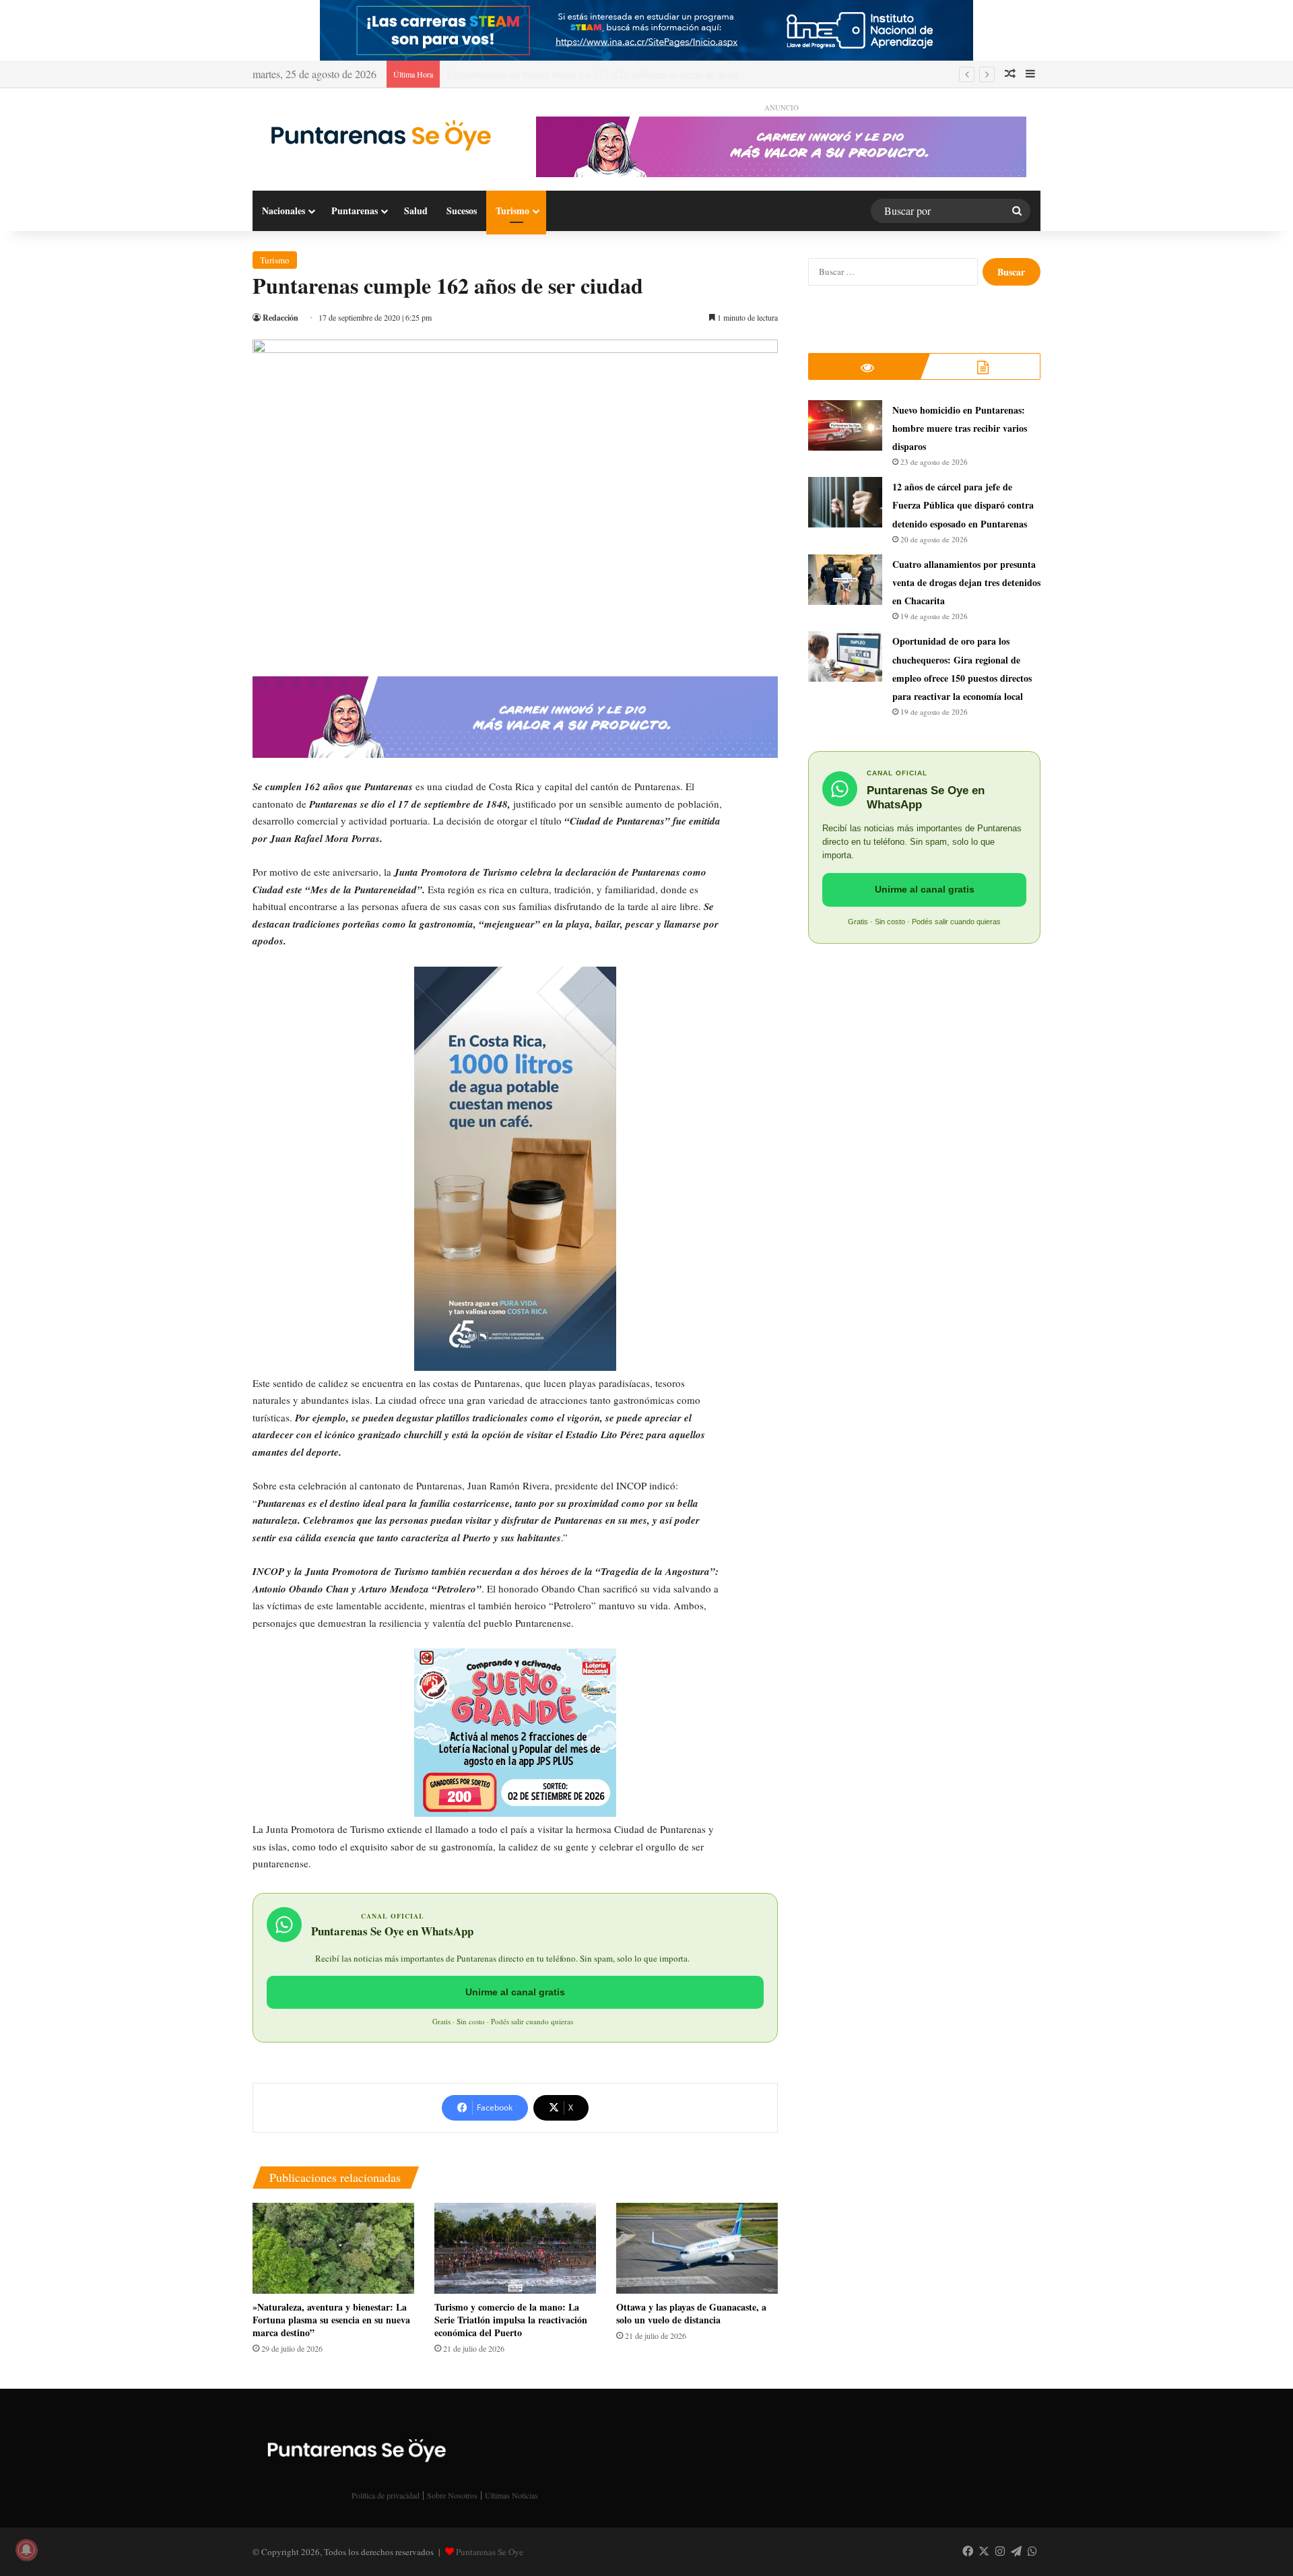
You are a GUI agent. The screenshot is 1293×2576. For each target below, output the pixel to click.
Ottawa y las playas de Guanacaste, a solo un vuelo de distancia (691, 2313)
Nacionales (284, 211)
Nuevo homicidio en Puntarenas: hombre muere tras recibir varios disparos (960, 428)
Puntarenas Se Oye (490, 2552)
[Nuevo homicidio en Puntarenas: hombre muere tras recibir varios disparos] (845, 425)
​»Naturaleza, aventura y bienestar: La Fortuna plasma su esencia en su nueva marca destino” (331, 2320)
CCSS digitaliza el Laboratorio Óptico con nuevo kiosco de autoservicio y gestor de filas (634, 74)
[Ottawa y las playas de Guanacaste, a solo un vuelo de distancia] (697, 2248)
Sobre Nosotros (452, 2495)
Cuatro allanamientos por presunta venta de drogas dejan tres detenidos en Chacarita (966, 582)
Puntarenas (355, 211)
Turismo (512, 211)
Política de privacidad (386, 2495)
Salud (416, 211)
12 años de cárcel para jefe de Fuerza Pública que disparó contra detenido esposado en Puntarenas (963, 505)
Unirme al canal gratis (515, 1992)
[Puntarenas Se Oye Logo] (377, 134)
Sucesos (462, 211)
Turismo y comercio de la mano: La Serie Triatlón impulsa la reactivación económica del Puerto (511, 2320)
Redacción (280, 318)
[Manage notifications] (26, 2550)
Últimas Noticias (511, 2495)
